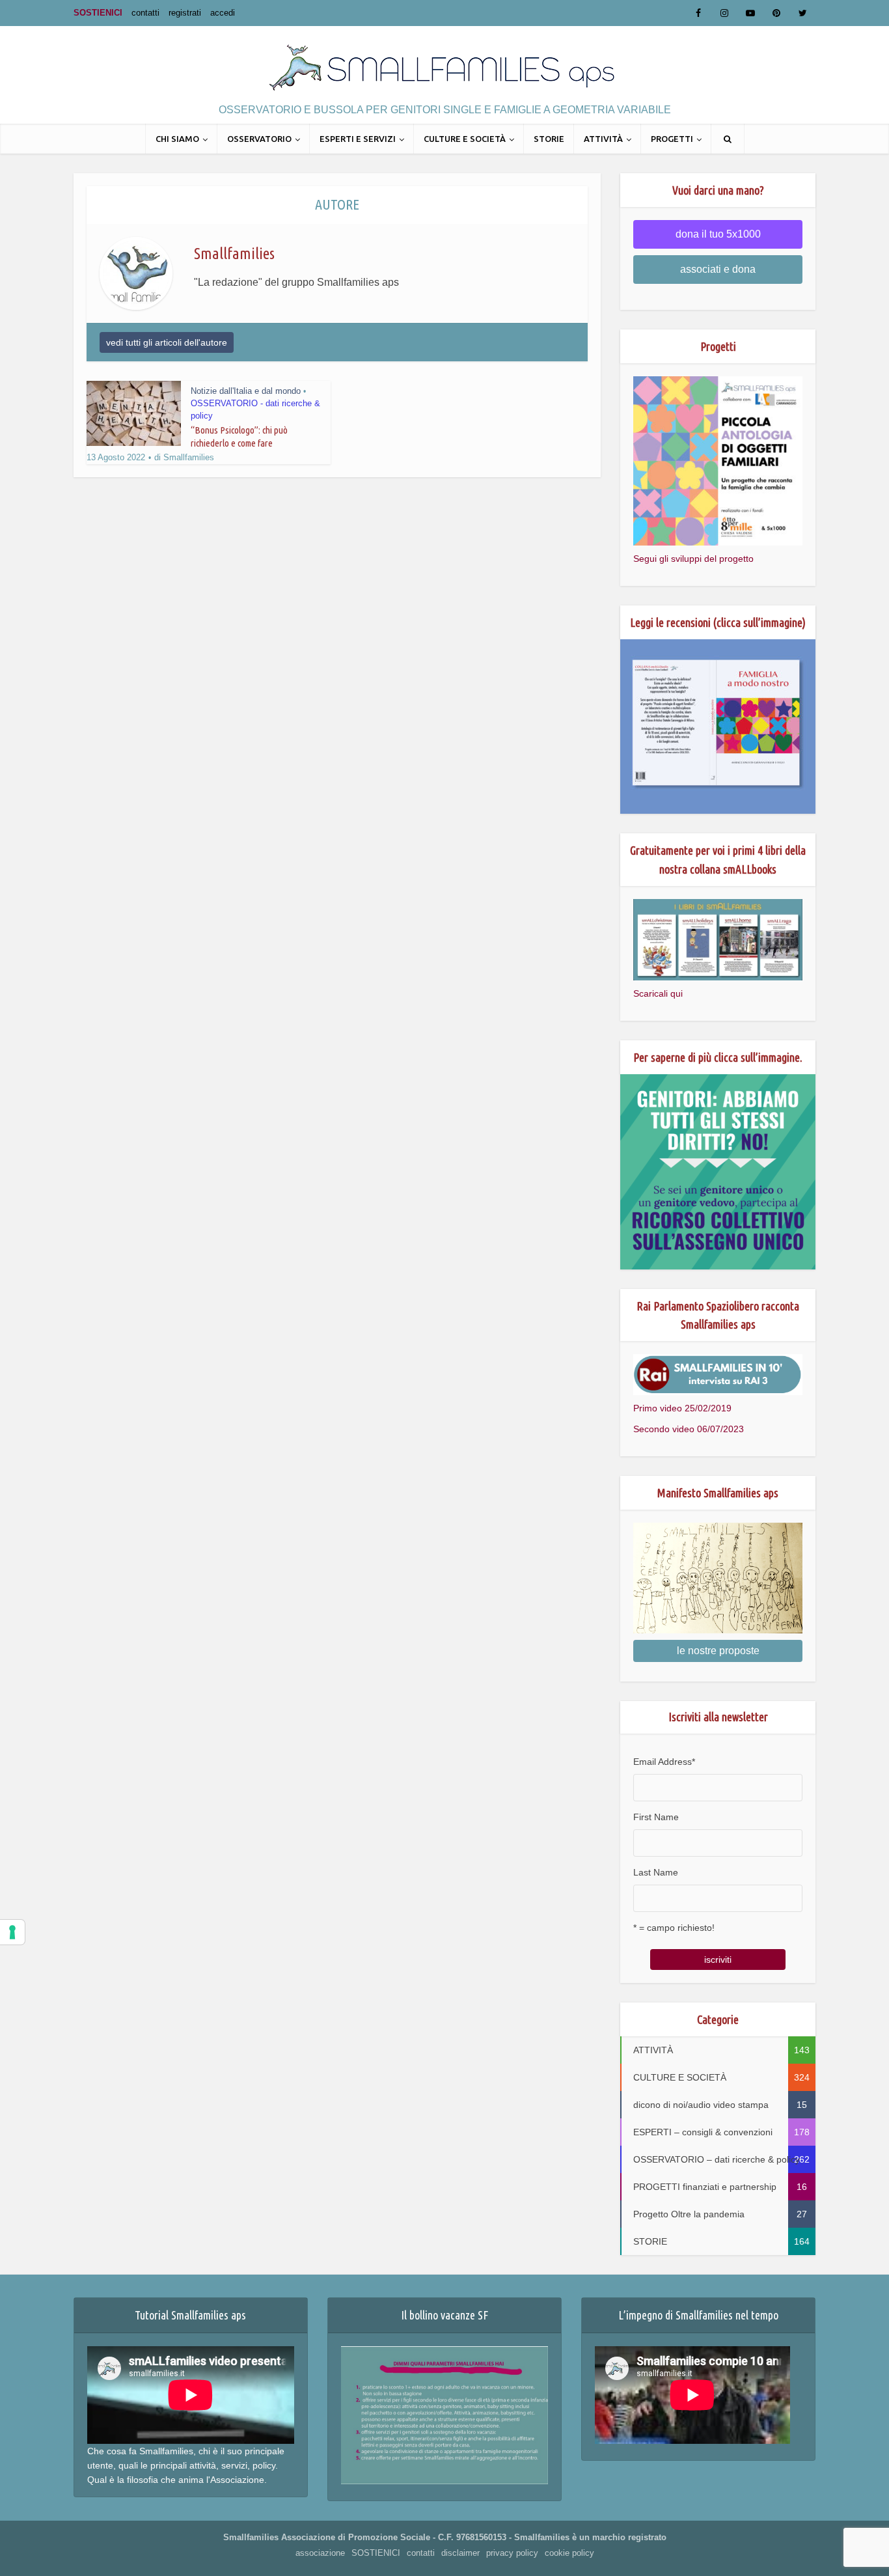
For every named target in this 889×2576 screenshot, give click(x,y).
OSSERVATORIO (259, 139)
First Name (656, 1817)
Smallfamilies (189, 457)
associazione (320, 2553)
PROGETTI (672, 139)
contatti (145, 13)
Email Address (664, 1762)
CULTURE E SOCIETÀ (465, 139)
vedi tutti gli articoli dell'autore (167, 342)
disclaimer (460, 2553)
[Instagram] (724, 13)
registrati (185, 13)
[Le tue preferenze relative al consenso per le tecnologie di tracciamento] (12, 1932)
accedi (223, 13)
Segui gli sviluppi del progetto (693, 559)
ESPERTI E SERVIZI (358, 139)
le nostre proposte (718, 1651)
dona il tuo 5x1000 (718, 234)
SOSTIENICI (98, 13)
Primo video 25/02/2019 (682, 1408)
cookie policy (569, 2553)
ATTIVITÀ (603, 139)
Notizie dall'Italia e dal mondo (246, 391)
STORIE (549, 139)
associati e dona (718, 269)
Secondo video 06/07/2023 (689, 1429)
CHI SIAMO (177, 139)
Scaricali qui (658, 993)
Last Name (656, 1872)
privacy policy (512, 2553)
